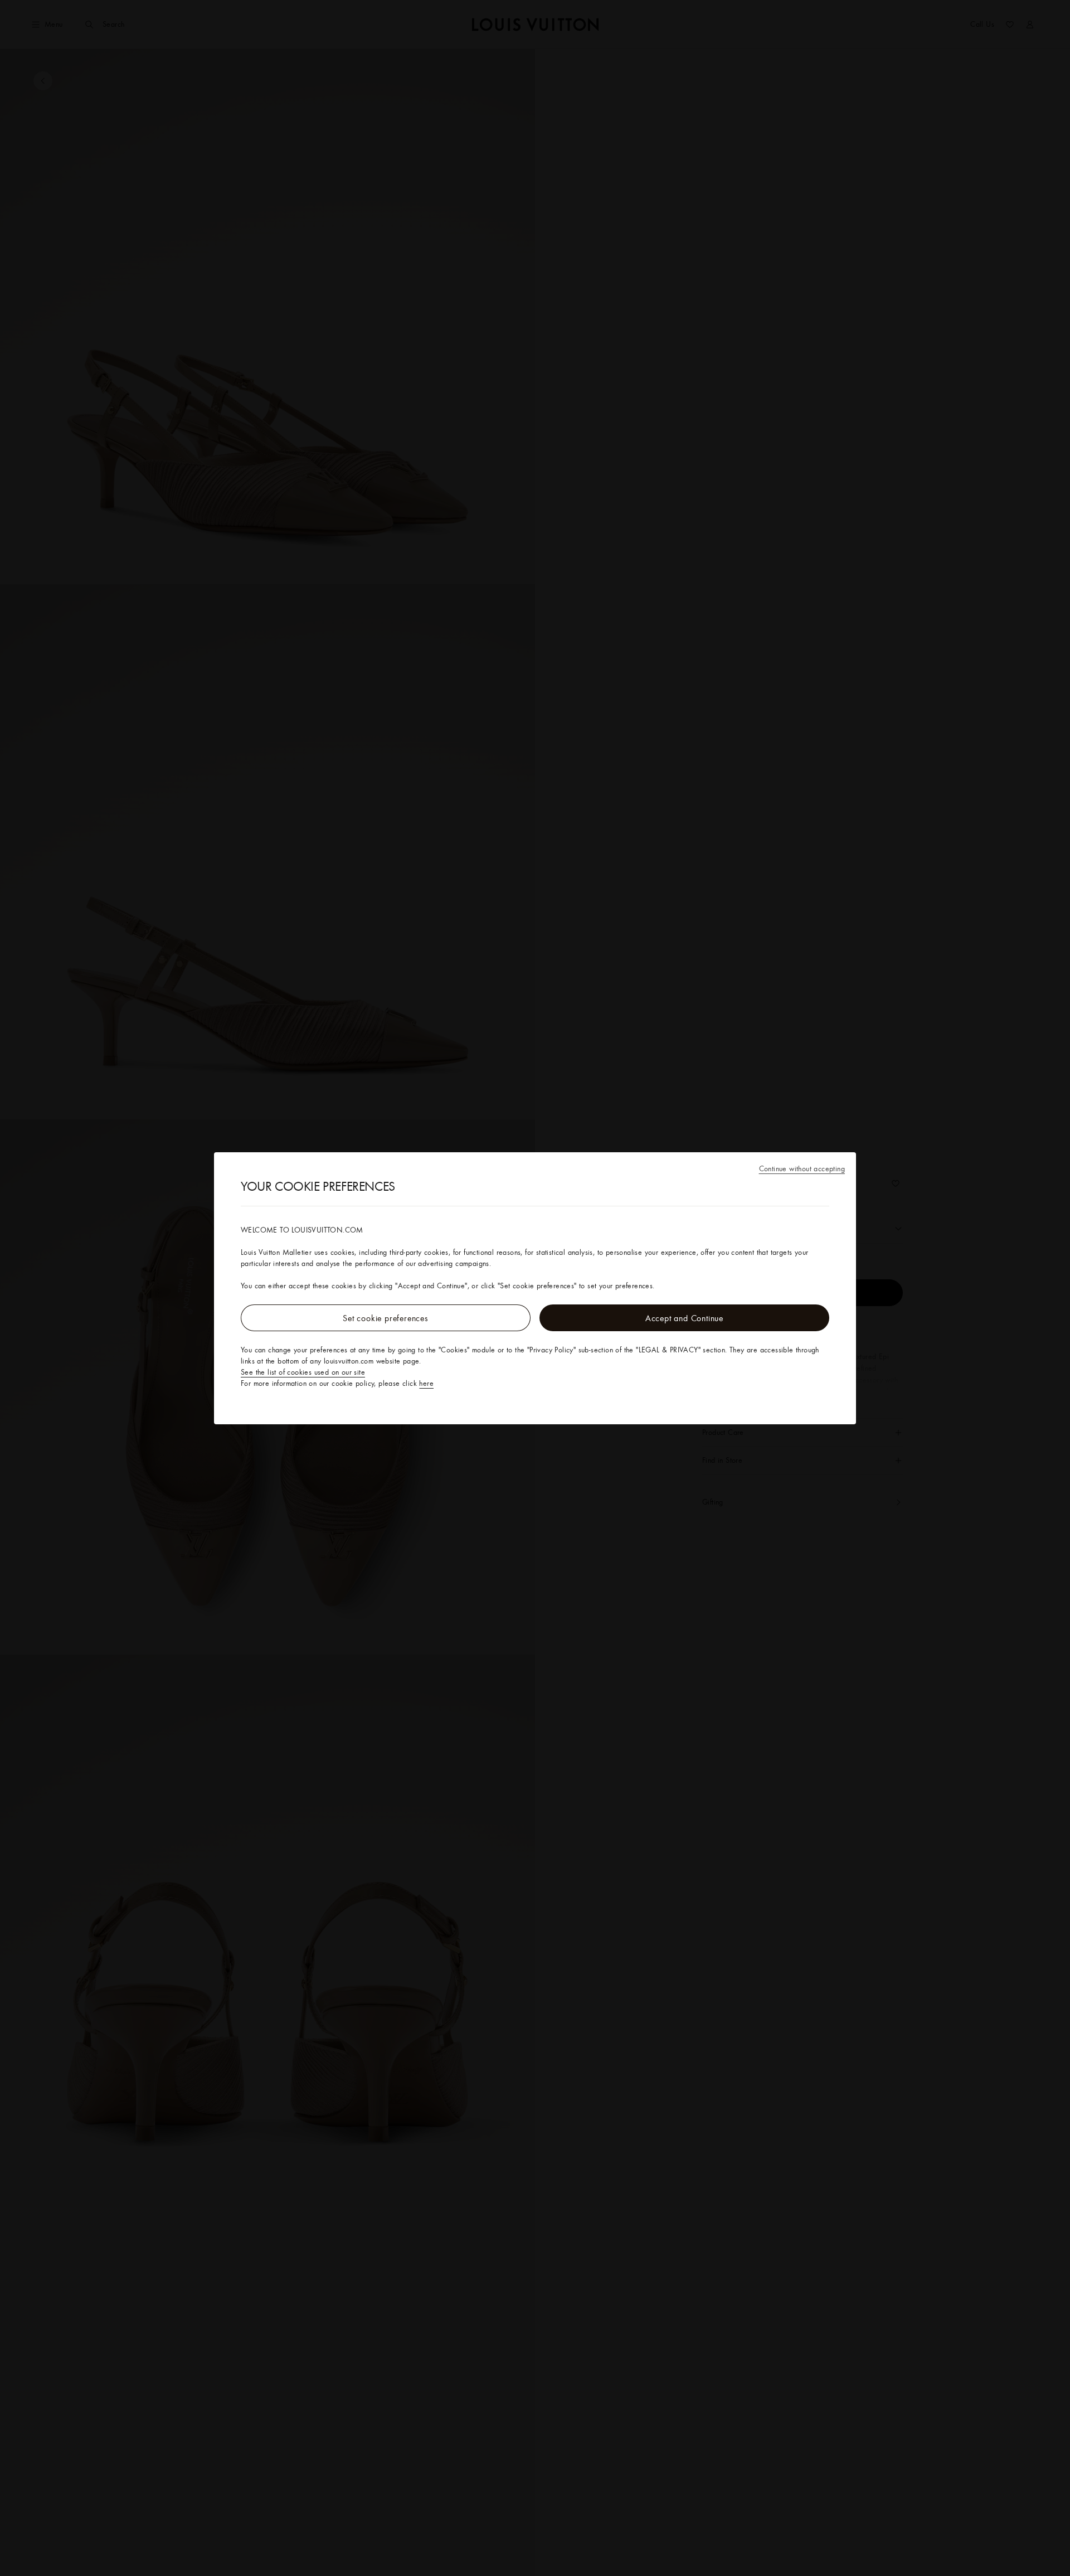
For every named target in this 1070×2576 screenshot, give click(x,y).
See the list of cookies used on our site (303, 1372)
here (426, 1383)
